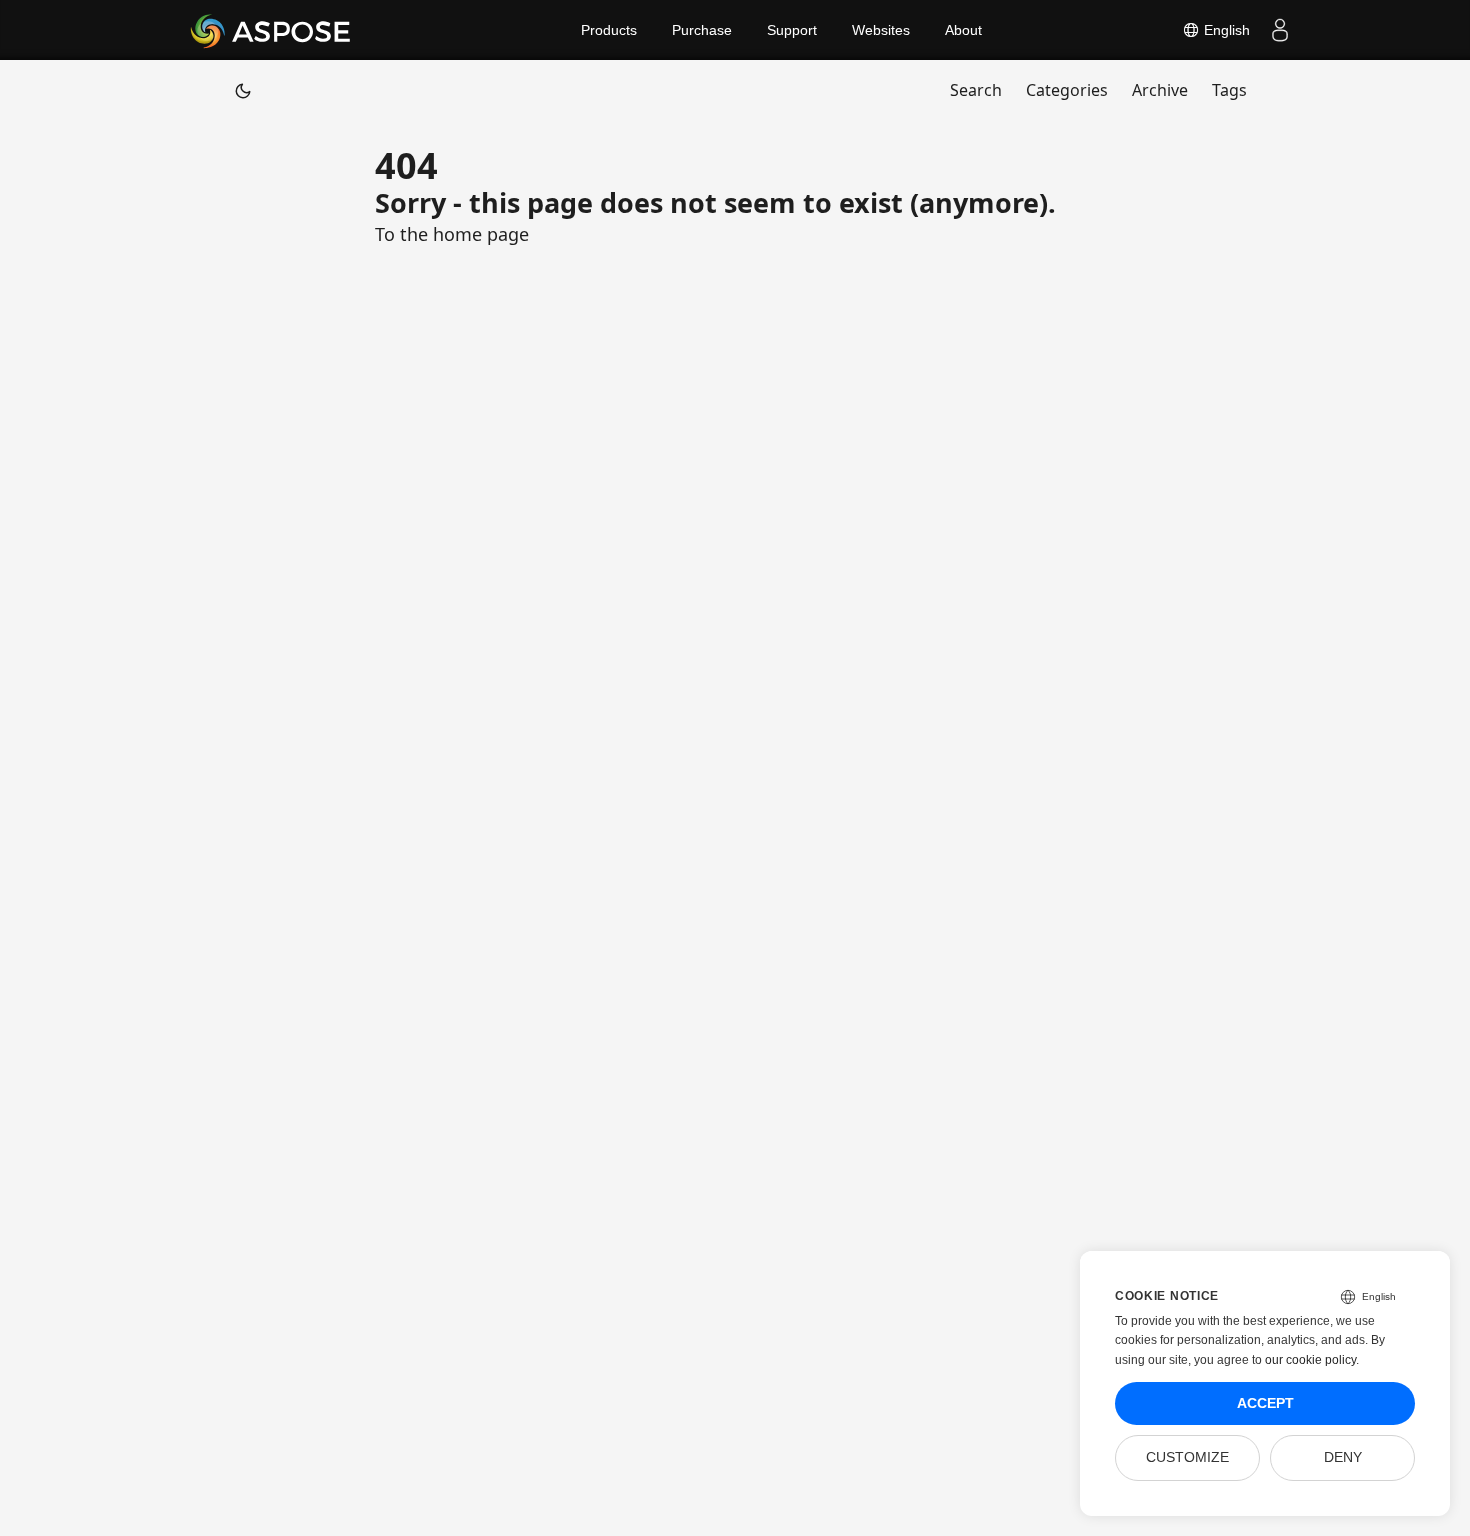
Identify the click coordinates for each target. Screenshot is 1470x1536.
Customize (1187, 1457)
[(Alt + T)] (243, 90)
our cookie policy (1310, 1360)
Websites (881, 30)
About (963, 30)
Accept (1265, 1403)
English (1225, 30)
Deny (1343, 1457)
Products (609, 30)
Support (792, 30)
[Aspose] (271, 30)
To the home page (452, 234)
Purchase (702, 30)
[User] (1280, 30)
